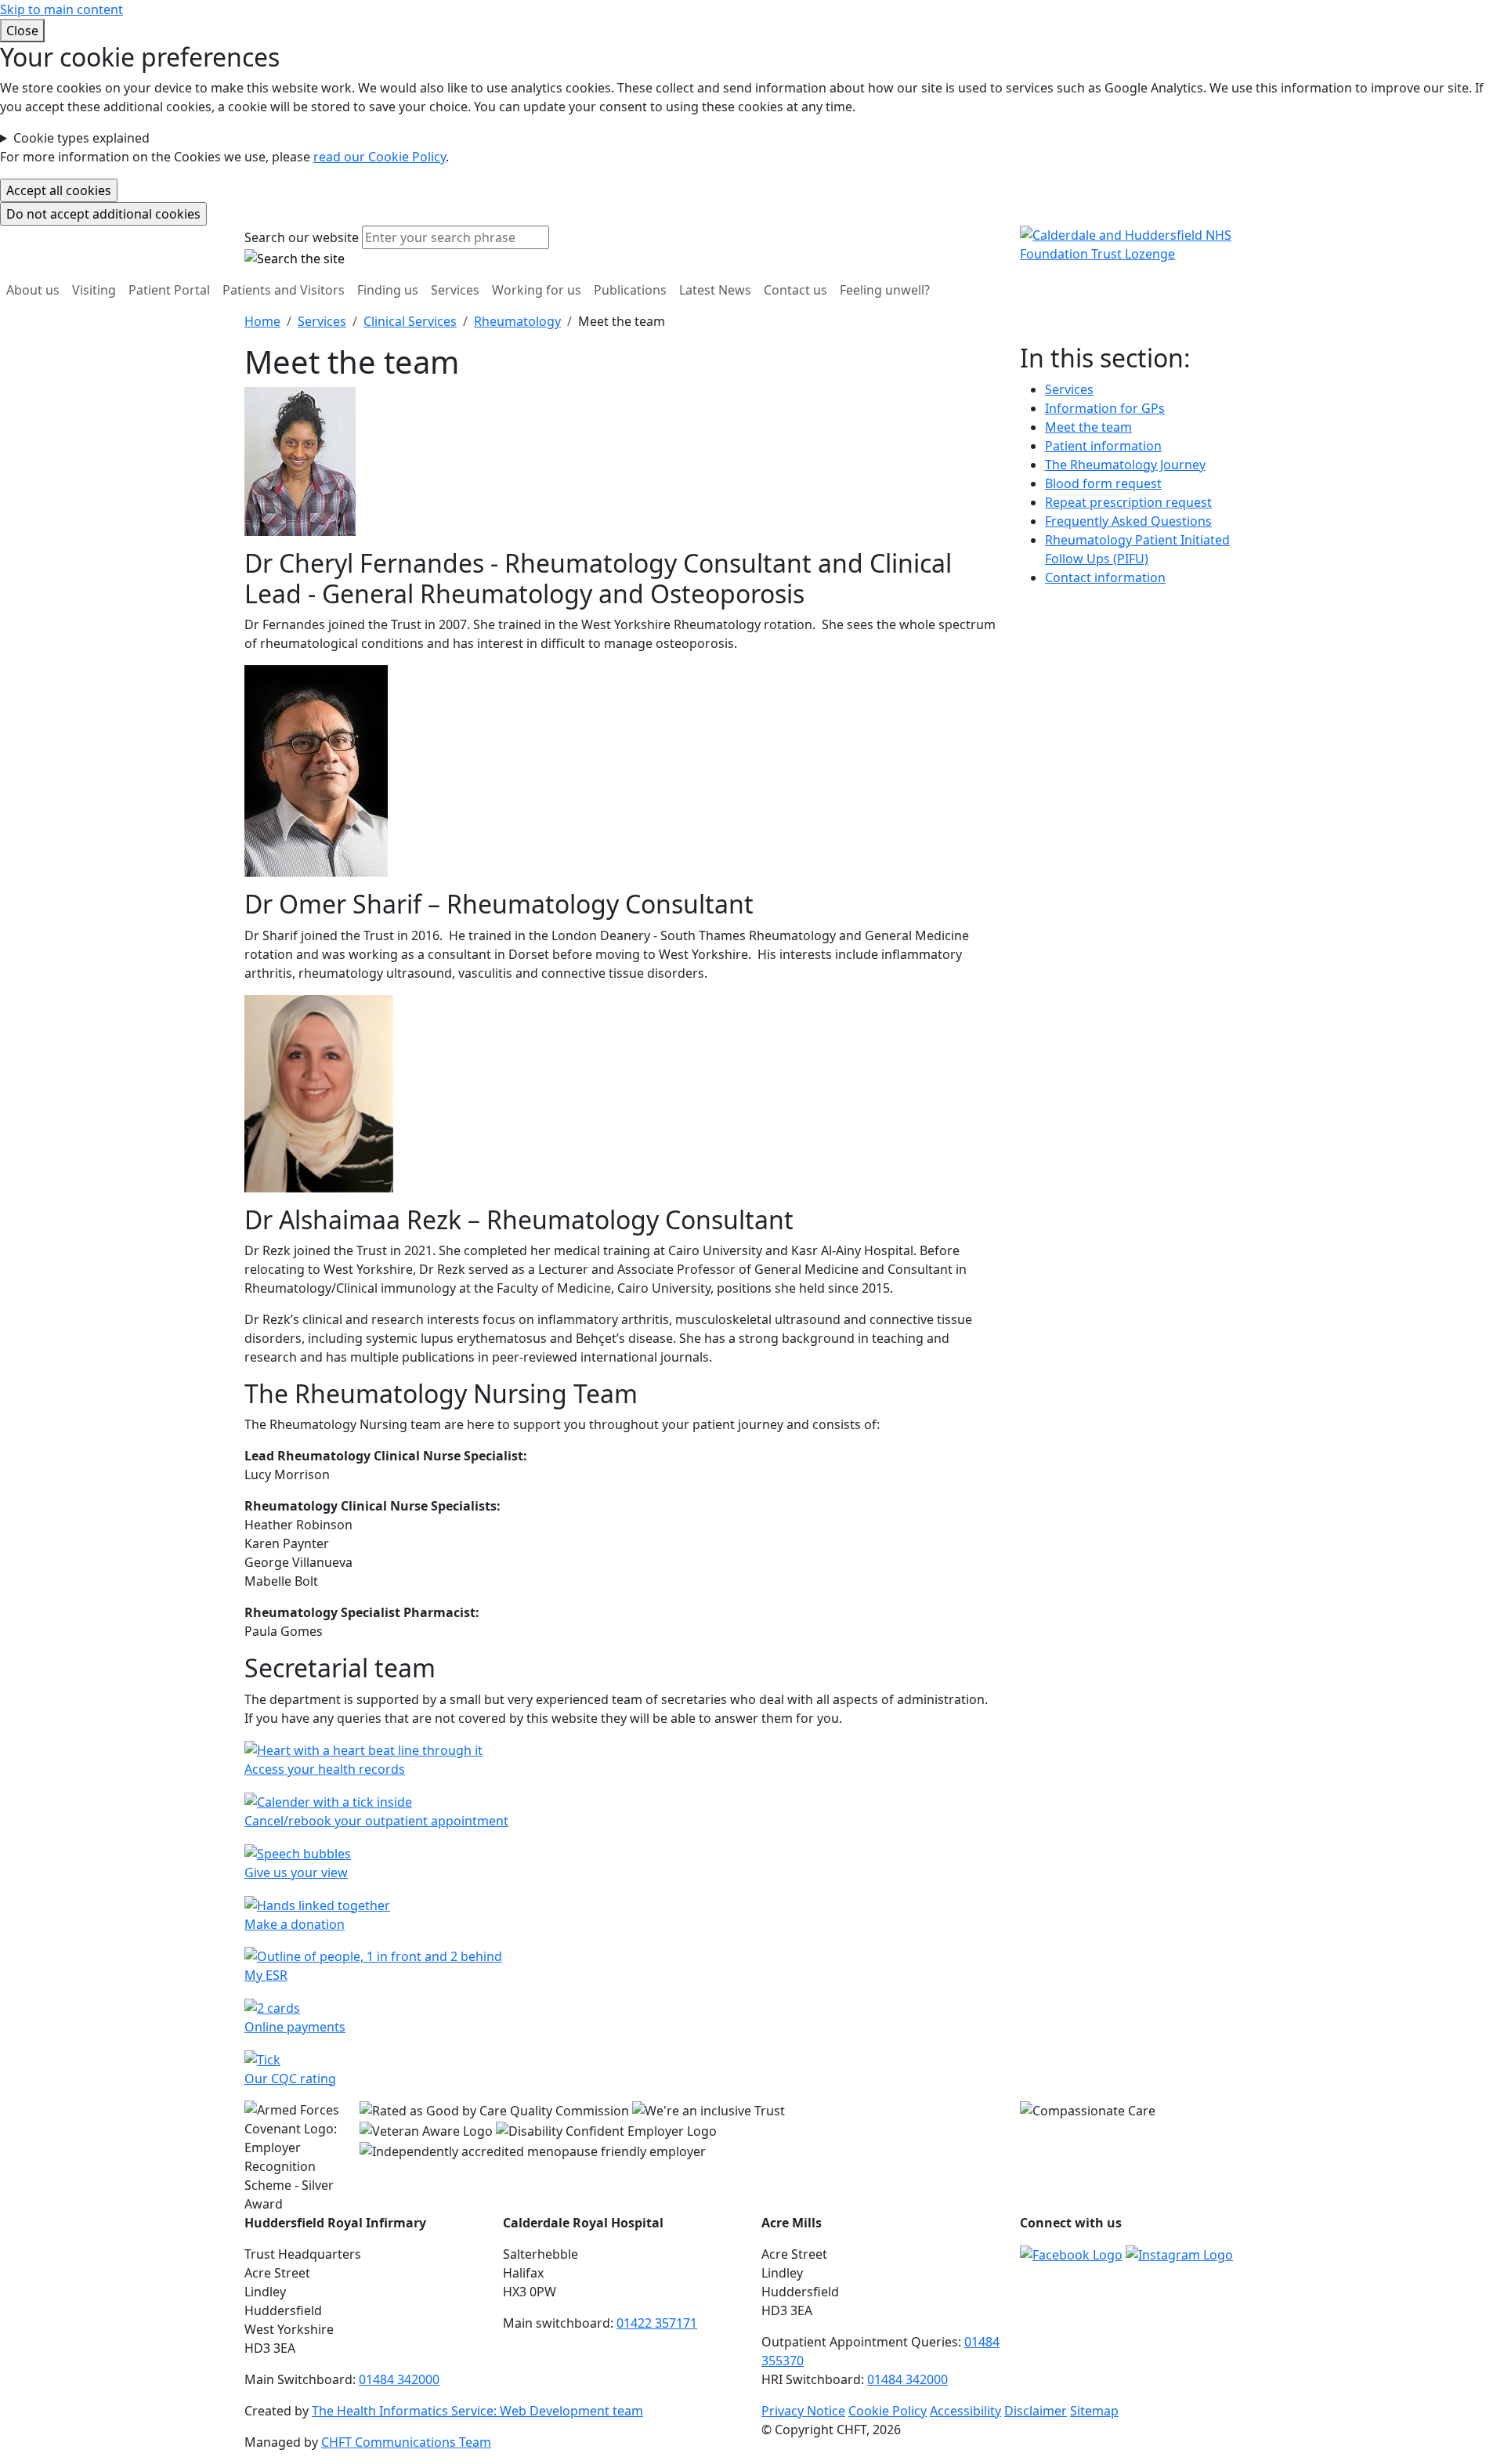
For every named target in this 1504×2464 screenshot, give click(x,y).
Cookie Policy (888, 2411)
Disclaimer (1036, 2411)
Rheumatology (517, 321)
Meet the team (1088, 427)
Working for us (537, 290)
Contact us (795, 290)
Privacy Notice (803, 2411)
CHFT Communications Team (406, 2442)
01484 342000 (399, 2379)
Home (262, 321)
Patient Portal (169, 290)
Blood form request (1103, 483)
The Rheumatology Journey (1125, 465)
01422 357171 (657, 2323)
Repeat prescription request (1128, 502)
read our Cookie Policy (380, 157)
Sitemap (1094, 2411)
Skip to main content (61, 9)
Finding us (388, 290)
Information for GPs (1105, 408)
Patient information (1103, 446)
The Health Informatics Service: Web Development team (477, 2411)
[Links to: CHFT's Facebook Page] (1071, 2254)
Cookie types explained (81, 138)
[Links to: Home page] (1140, 244)
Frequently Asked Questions (1128, 521)
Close (22, 31)
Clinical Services (410, 321)
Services (455, 290)
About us (33, 290)
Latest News (715, 290)
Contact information (1105, 577)
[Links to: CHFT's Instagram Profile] (1179, 2254)
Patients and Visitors (284, 290)
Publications (630, 290)
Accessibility (965, 2411)
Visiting (94, 290)
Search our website (302, 237)
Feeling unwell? (885, 290)
